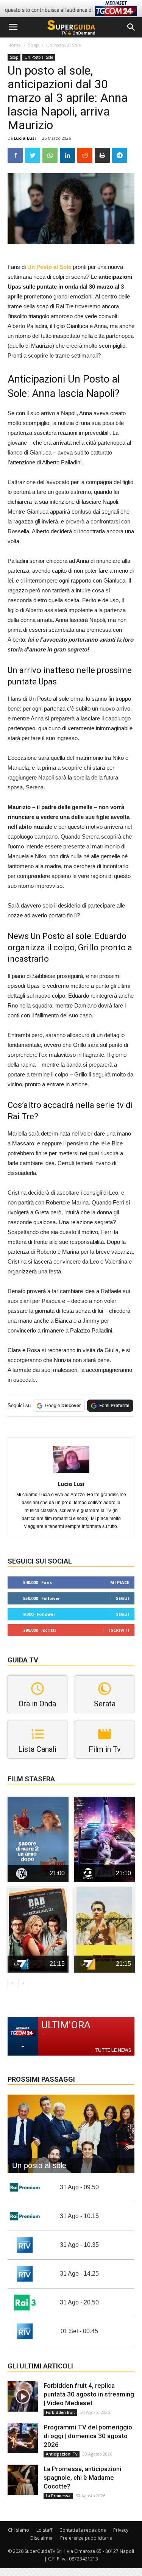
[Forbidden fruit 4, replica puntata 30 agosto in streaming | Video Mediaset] (23, 2396)
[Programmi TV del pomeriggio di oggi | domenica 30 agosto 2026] (23, 2438)
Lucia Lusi (25, 138)
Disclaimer (42, 2538)
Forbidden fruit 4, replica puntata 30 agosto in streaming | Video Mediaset (89, 2394)
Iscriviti (119, 1630)
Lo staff (44, 2530)
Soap (34, 45)
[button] (131, 27)
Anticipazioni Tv (62, 2454)
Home (14, 45)
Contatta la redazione (83, 2530)
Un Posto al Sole (64, 45)
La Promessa (58, 2496)
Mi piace (120, 1582)
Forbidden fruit (60, 2412)
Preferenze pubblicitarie (86, 2538)
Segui (122, 1598)
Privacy (121, 2530)
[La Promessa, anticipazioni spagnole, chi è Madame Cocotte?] (23, 2480)
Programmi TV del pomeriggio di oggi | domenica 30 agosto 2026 (88, 2436)
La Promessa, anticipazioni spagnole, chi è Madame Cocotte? (82, 2478)
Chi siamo (19, 2530)
